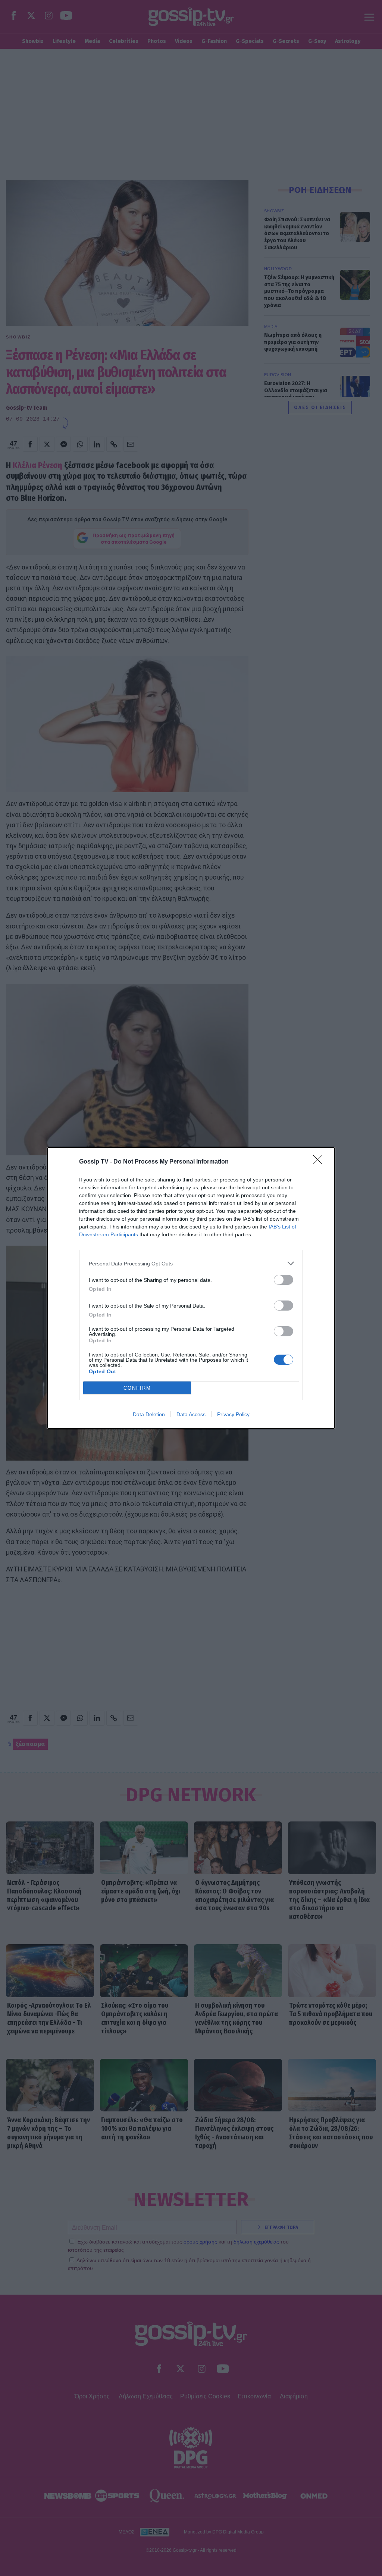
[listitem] (191, 1263)
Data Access (191, 1414)
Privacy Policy (233, 1414)
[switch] (284, 1280)
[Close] (320, 1162)
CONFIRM (137, 1388)
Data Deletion (149, 1414)
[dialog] (191, 1288)
